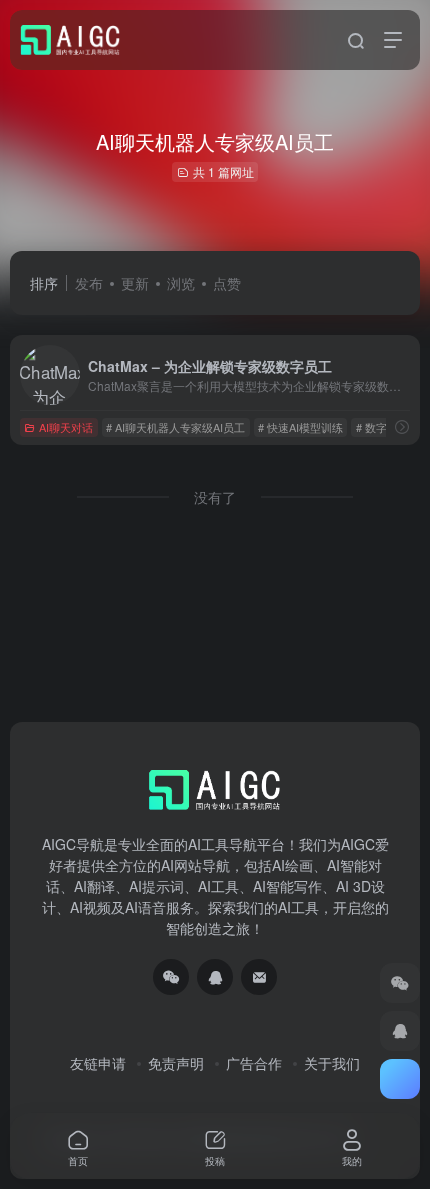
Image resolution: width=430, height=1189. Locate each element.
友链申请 (98, 1063)
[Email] (259, 977)
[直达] (402, 426)
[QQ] (215, 977)
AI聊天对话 (66, 427)
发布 (89, 283)
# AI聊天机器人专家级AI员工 (175, 427)
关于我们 (332, 1063)
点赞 (227, 283)
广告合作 (254, 1063)
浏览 (181, 283)
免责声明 (176, 1063)
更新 (135, 283)
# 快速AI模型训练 (300, 427)
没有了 (215, 497)
